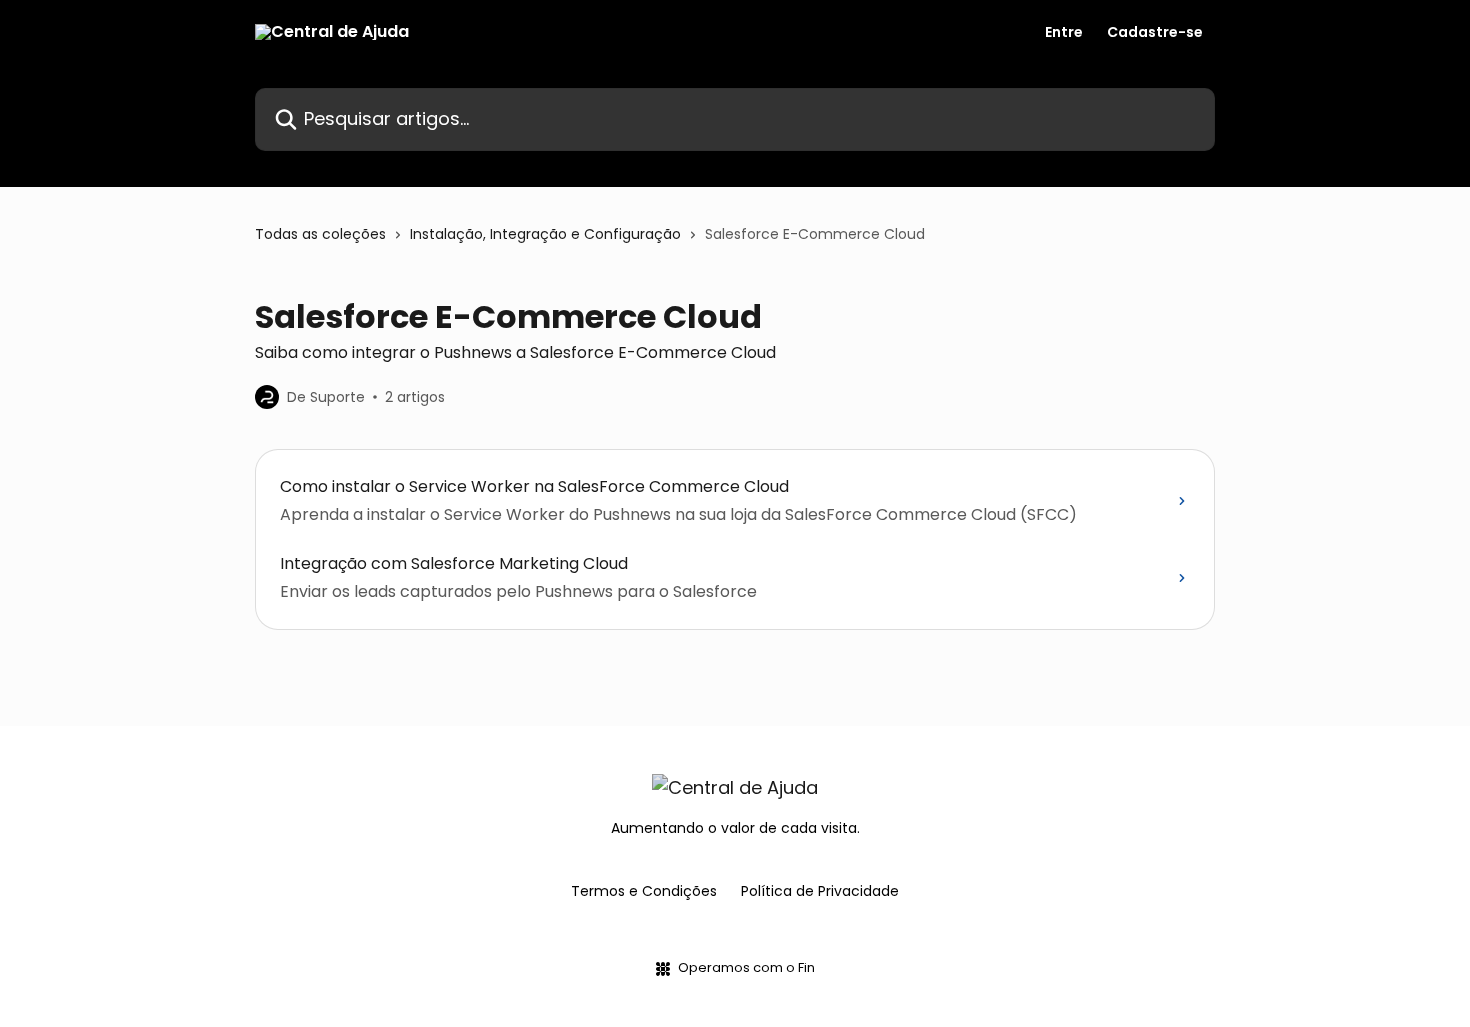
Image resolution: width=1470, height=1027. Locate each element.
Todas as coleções (320, 234)
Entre (1064, 32)
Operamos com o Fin (746, 967)
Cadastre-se (1155, 32)
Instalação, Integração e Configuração (545, 234)
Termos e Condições (644, 891)
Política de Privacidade (820, 891)
